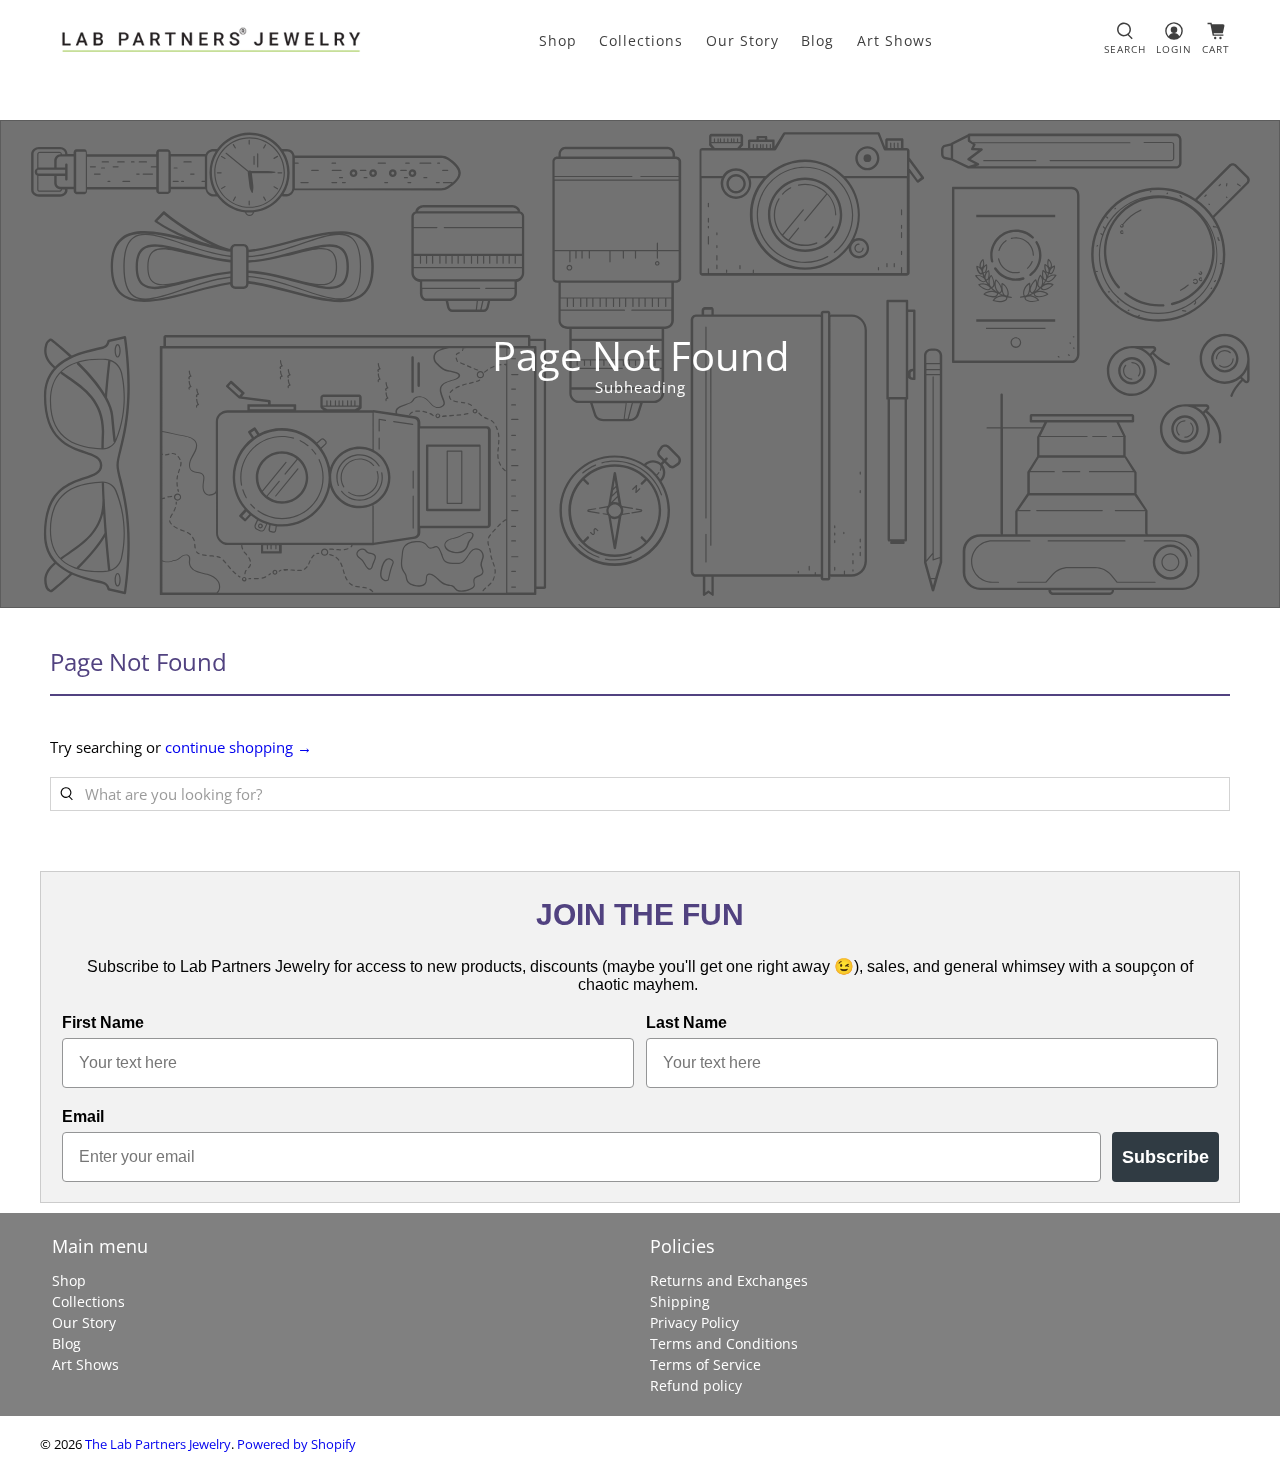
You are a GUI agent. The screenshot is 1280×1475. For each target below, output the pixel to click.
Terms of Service (705, 1364)
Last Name (686, 1022)
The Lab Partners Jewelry (158, 1444)
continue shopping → (238, 747)
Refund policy (696, 1385)
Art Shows (895, 40)
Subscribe (1165, 1157)
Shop (558, 40)
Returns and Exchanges (729, 1280)
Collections (641, 40)
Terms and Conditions (724, 1343)
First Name (103, 1022)
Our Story (742, 40)
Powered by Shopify (296, 1444)
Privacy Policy (694, 1322)
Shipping (680, 1301)
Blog (817, 40)
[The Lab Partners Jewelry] (211, 40)
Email (83, 1116)
